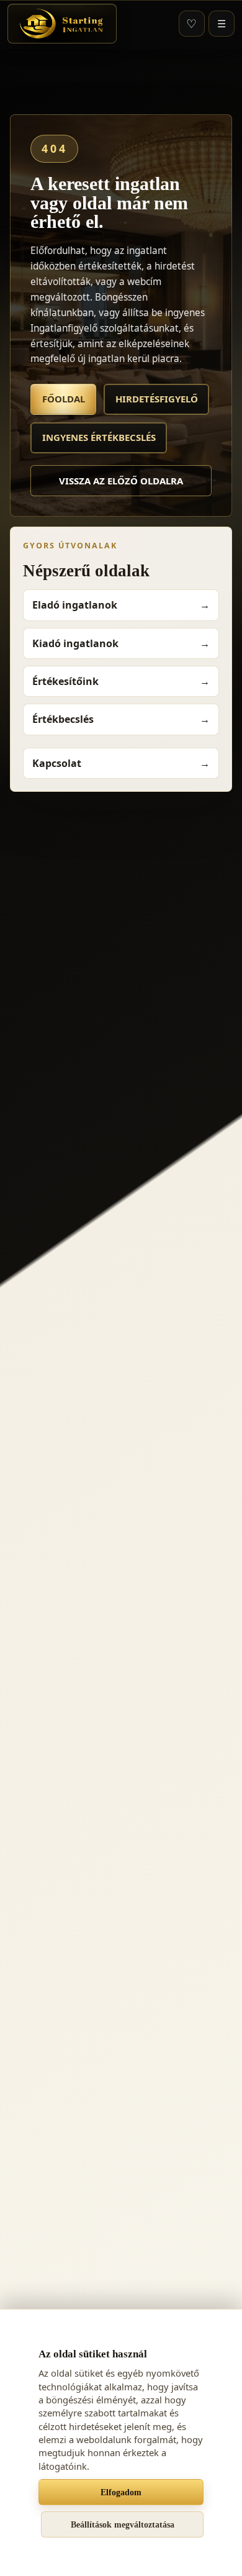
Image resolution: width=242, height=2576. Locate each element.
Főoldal (64, 399)
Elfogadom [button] (121, 2492)
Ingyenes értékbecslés (99, 437)
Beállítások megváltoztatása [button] (123, 2524)
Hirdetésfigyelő (157, 399)
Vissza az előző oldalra (121, 481)
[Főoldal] (62, 24)
